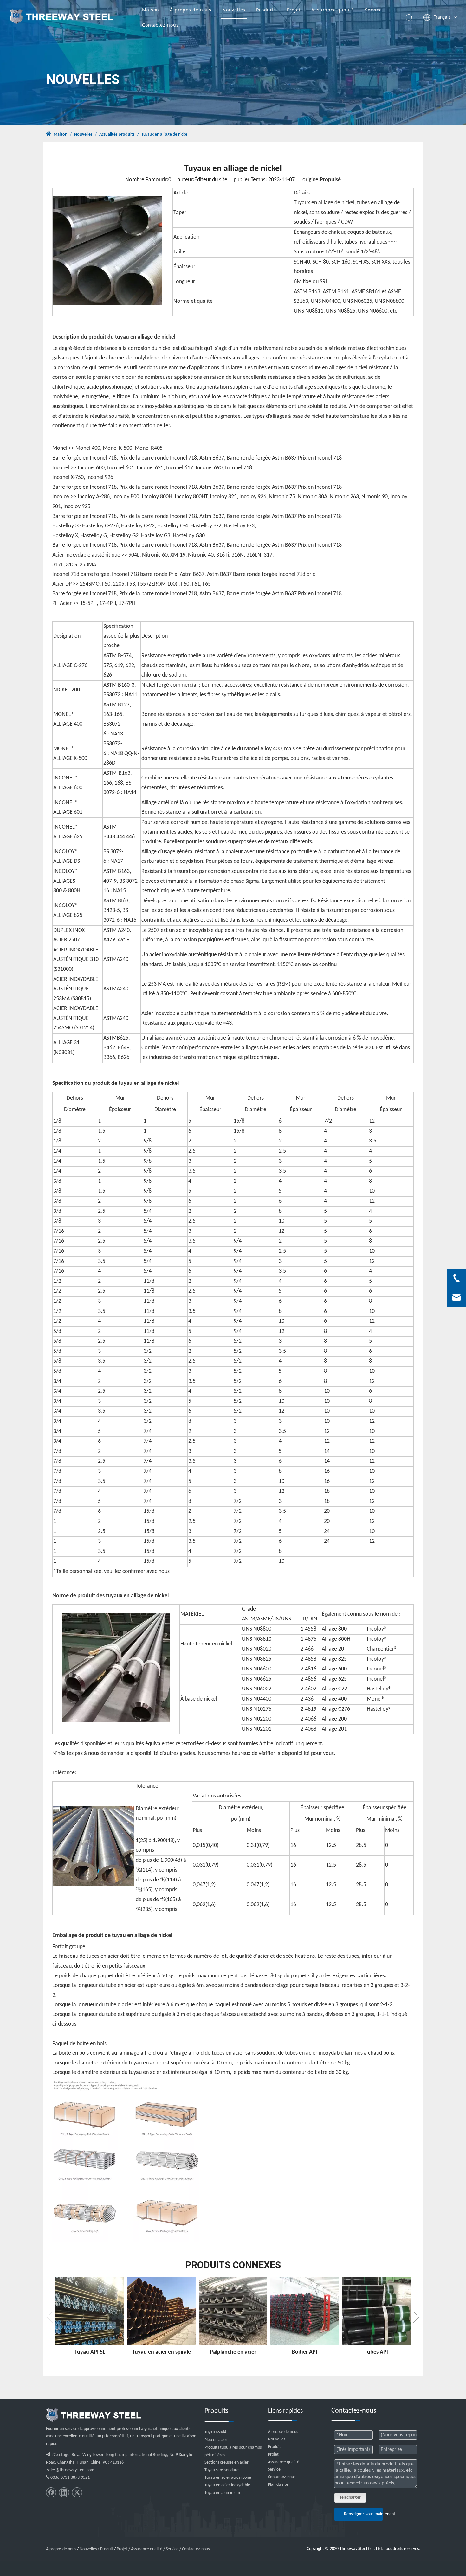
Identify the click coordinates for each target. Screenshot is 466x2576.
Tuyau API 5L (90, 2352)
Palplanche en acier (233, 2352)
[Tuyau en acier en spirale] (161, 2311)
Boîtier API (305, 2352)
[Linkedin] (64, 2492)
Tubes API (376, 2352)
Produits (266, 10)
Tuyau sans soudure (222, 2470)
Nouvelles (234, 10)
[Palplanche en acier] (233, 2311)
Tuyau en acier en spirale (162, 2352)
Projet (294, 10)
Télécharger (350, 2498)
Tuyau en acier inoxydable (227, 2485)
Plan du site (278, 2485)
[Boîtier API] (305, 2311)
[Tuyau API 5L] (90, 2311)
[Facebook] (51, 2492)
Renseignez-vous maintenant (363, 2514)
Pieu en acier (216, 2440)
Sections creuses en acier (227, 2462)
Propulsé (330, 180)
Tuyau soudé (215, 2432)
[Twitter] (77, 2492)
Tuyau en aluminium (222, 2493)
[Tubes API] (376, 2311)
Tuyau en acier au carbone (228, 2478)
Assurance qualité (333, 10)
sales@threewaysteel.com (71, 2470)
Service (373, 10)
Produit (274, 2447)
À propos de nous (191, 10)
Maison (151, 10)
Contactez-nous (160, 25)
